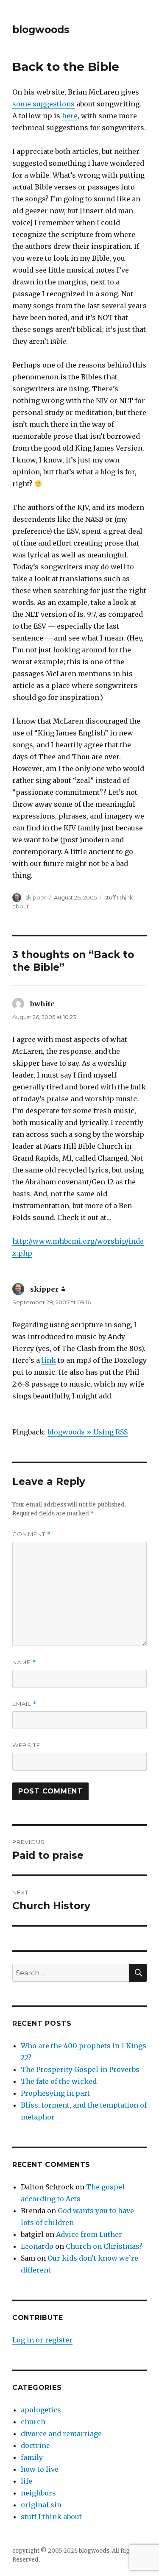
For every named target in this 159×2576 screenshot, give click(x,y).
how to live (40, 2469)
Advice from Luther (89, 2234)
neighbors (38, 2493)
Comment (32, 1534)
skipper (36, 897)
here (70, 116)
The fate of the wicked (59, 2081)
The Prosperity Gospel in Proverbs (80, 2069)
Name (24, 1662)
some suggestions (43, 104)
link (49, 1360)
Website (26, 1745)
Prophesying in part (55, 2093)
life (26, 2481)
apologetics (41, 2410)
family (32, 2457)
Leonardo (37, 2246)
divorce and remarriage (61, 2434)
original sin (41, 2505)
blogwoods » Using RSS (88, 1432)
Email (24, 1704)
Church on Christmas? (104, 2246)
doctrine (35, 2445)
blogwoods (41, 30)
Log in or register (42, 2340)
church (33, 2422)
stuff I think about (51, 2517)
